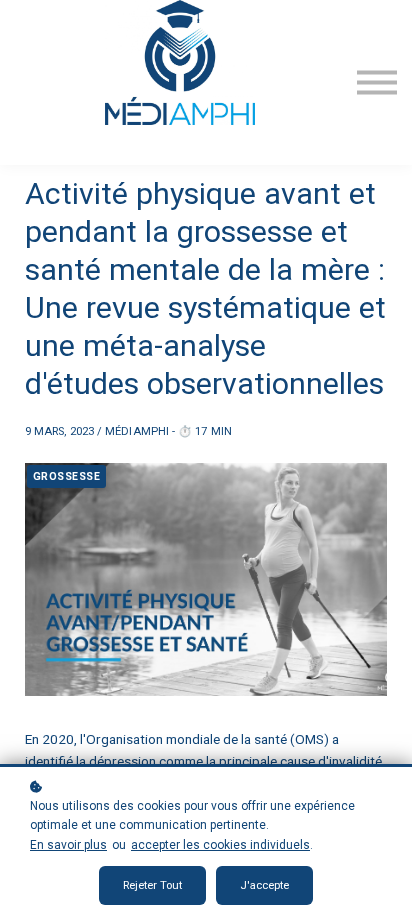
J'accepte (264, 885)
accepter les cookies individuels (220, 845)
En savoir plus (68, 845)
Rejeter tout (152, 885)
